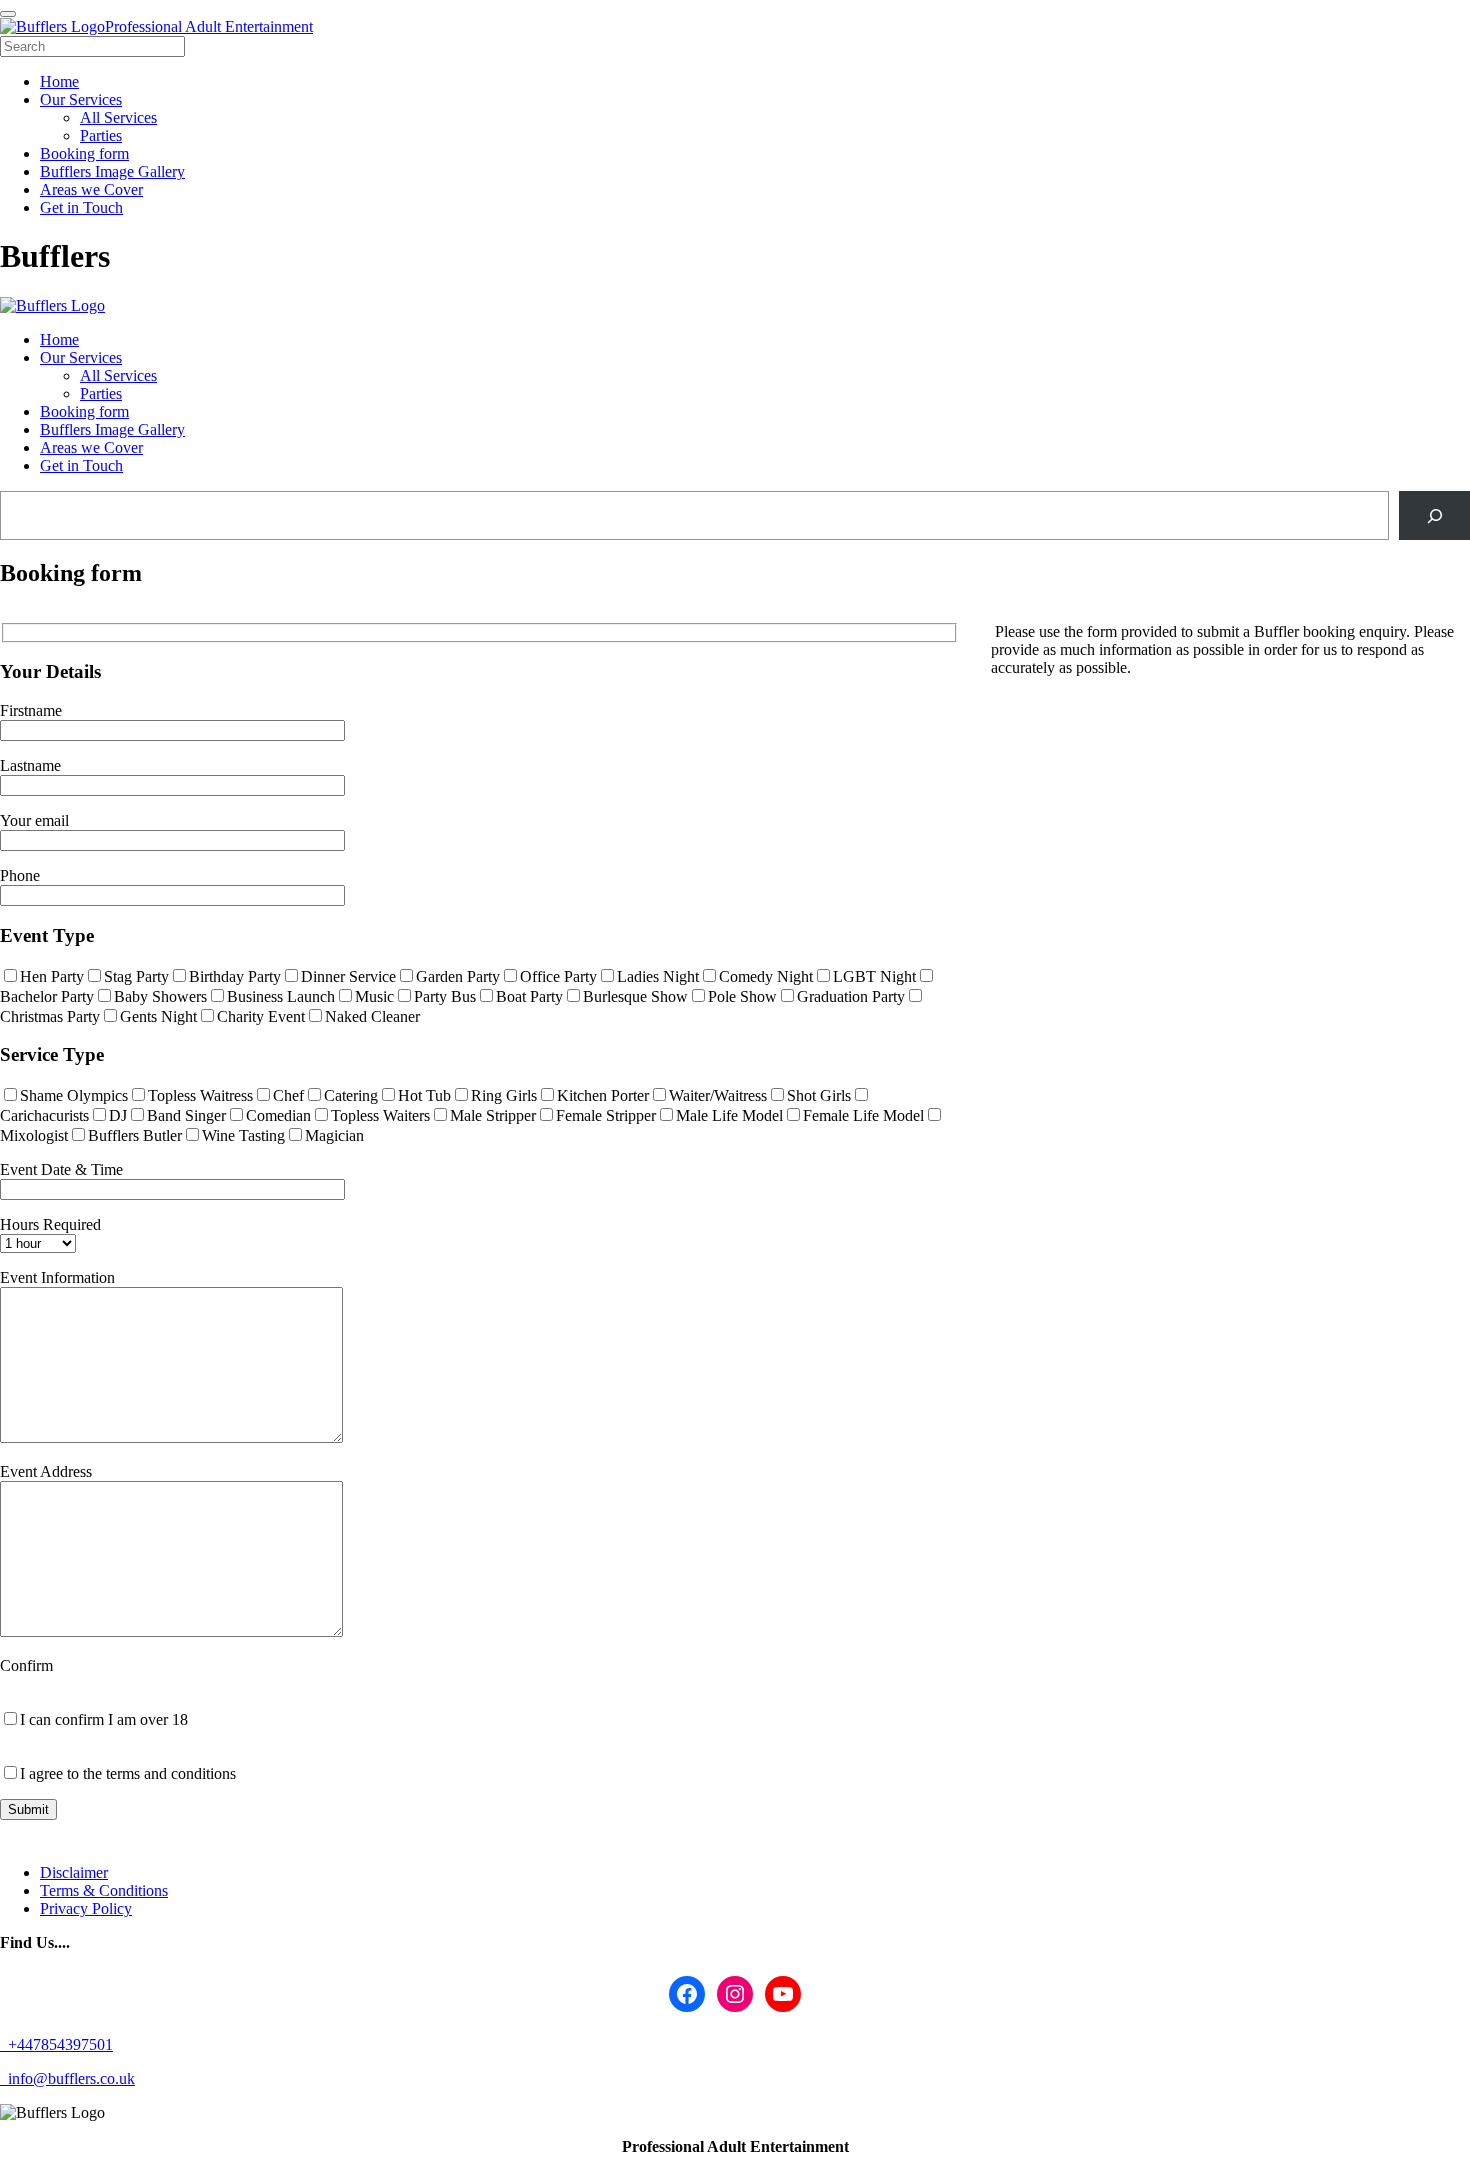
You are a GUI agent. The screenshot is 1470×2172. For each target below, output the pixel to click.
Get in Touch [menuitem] (81, 207)
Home (59, 339)
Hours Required (50, 1224)
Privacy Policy (86, 1908)
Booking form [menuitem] (84, 153)
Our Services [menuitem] (81, 99)
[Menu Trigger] (8, 14)
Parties (101, 393)
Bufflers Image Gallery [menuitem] (112, 171)
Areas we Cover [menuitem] (91, 189)
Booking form (84, 411)
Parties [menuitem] (101, 135)
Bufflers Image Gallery (112, 429)
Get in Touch (81, 465)
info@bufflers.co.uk (69, 2078)
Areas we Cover (91, 447)
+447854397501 (58, 2044)
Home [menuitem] (59, 81)
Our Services (81, 357)
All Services (118, 375)
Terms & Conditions (104, 1890)
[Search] (1434, 515)
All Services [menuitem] (118, 117)
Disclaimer (74, 1872)
